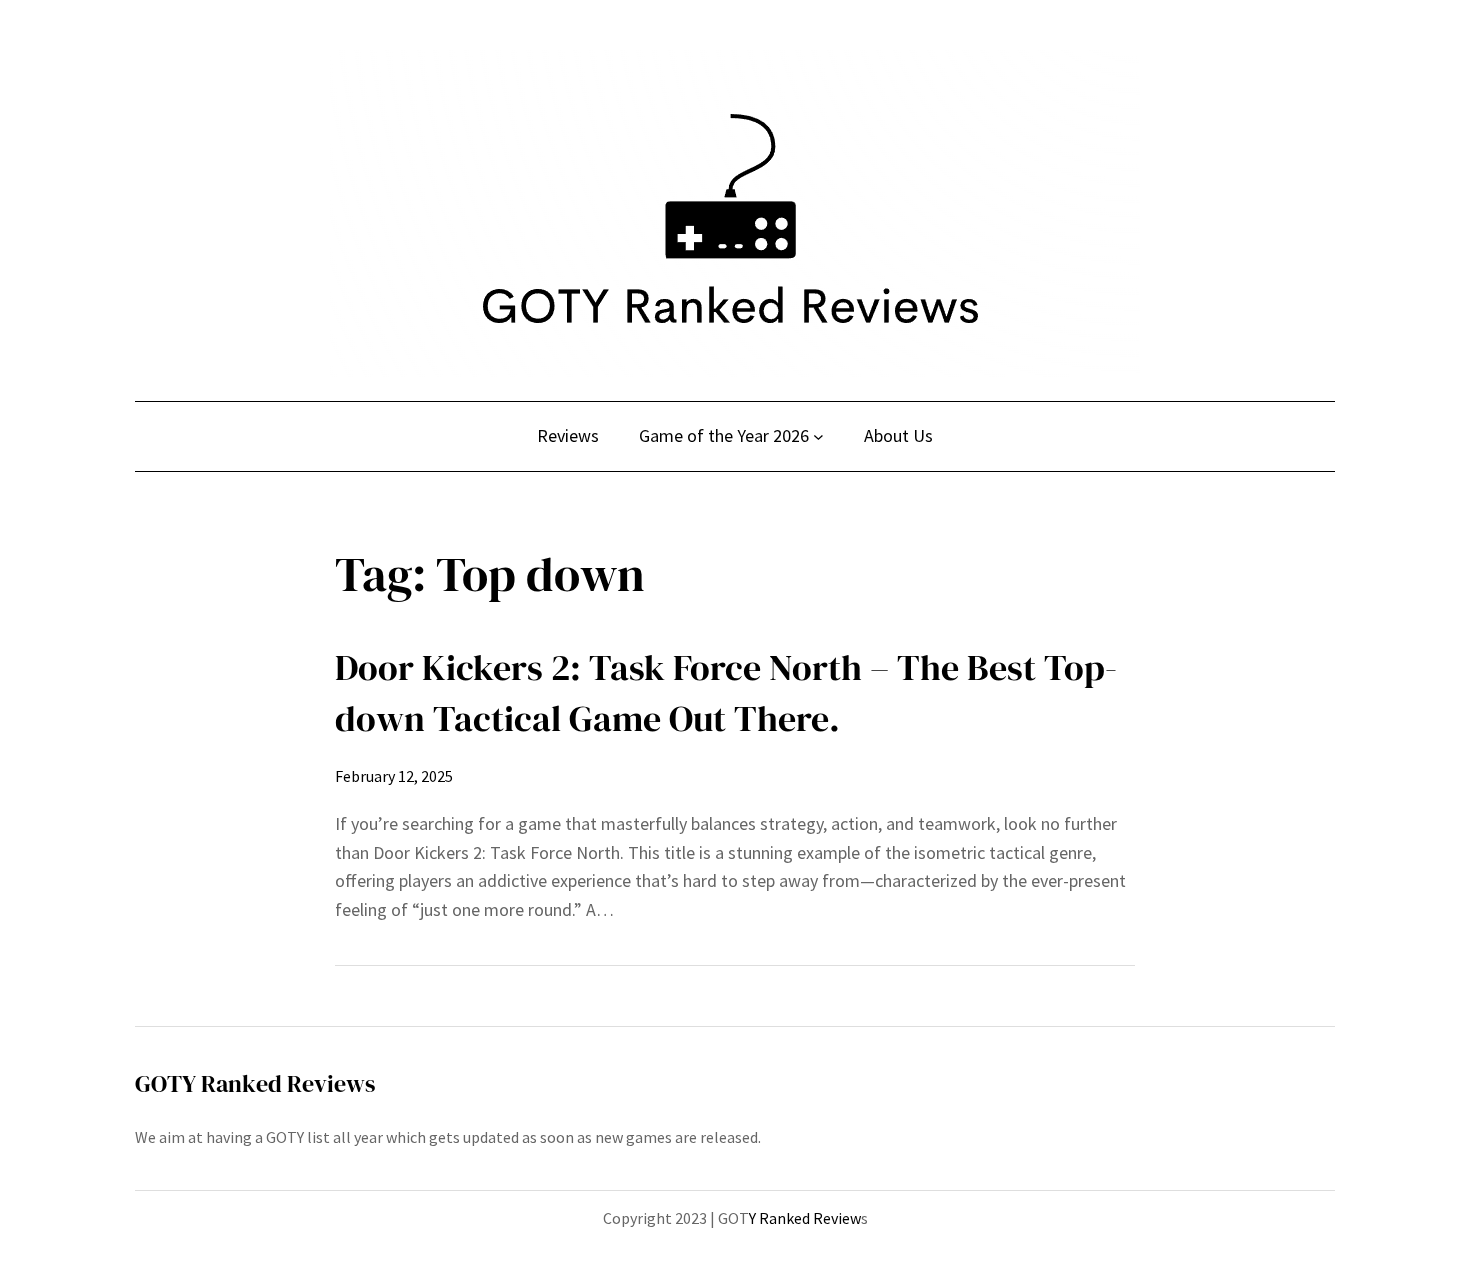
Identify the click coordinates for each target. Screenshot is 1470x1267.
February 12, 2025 (394, 776)
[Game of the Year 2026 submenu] (818, 436)
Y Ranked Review (805, 1218)
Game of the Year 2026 (724, 435)
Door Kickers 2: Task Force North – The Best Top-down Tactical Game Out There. (726, 692)
